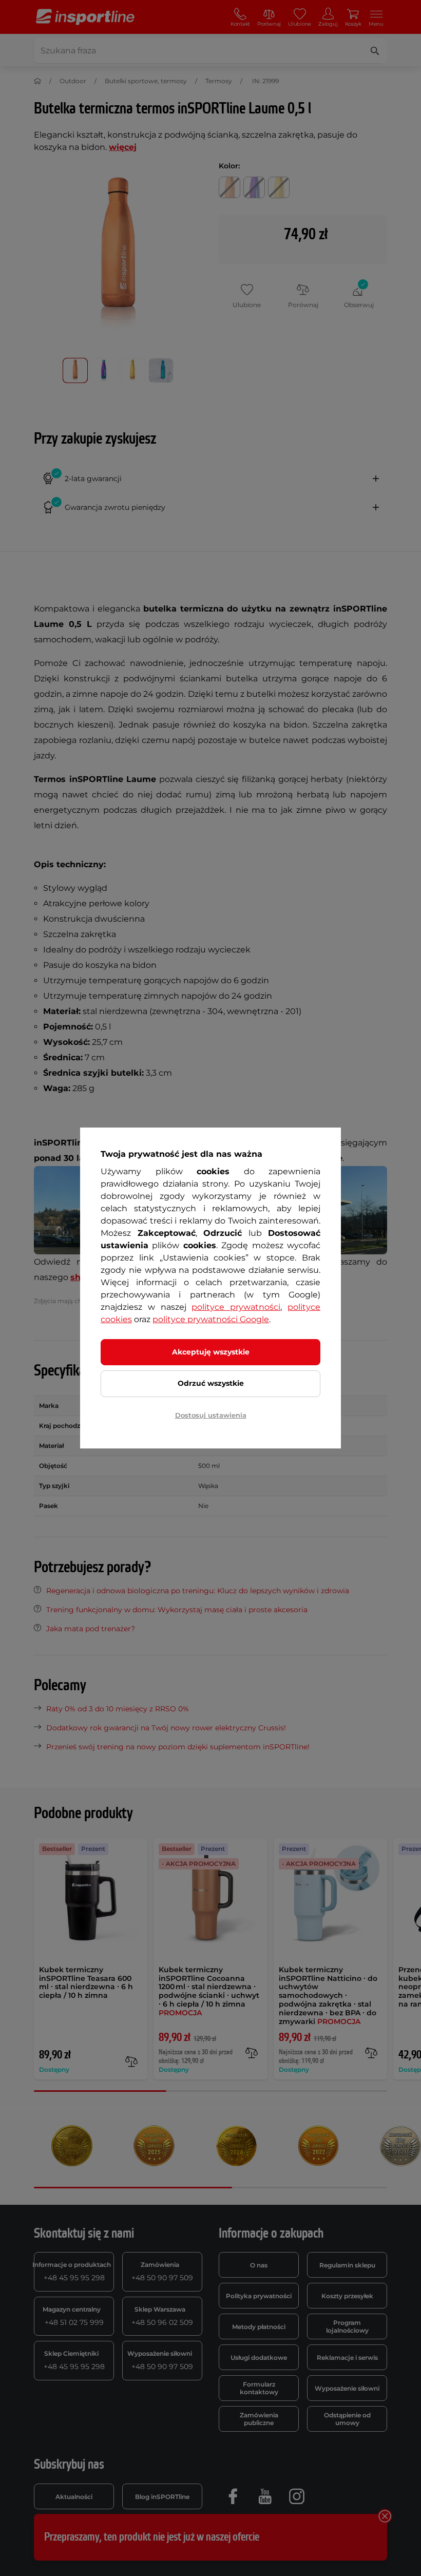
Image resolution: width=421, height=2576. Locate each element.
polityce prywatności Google (211, 1319)
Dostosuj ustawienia (211, 1415)
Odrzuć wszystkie (211, 1383)
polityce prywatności (236, 1307)
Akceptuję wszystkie (211, 1352)
